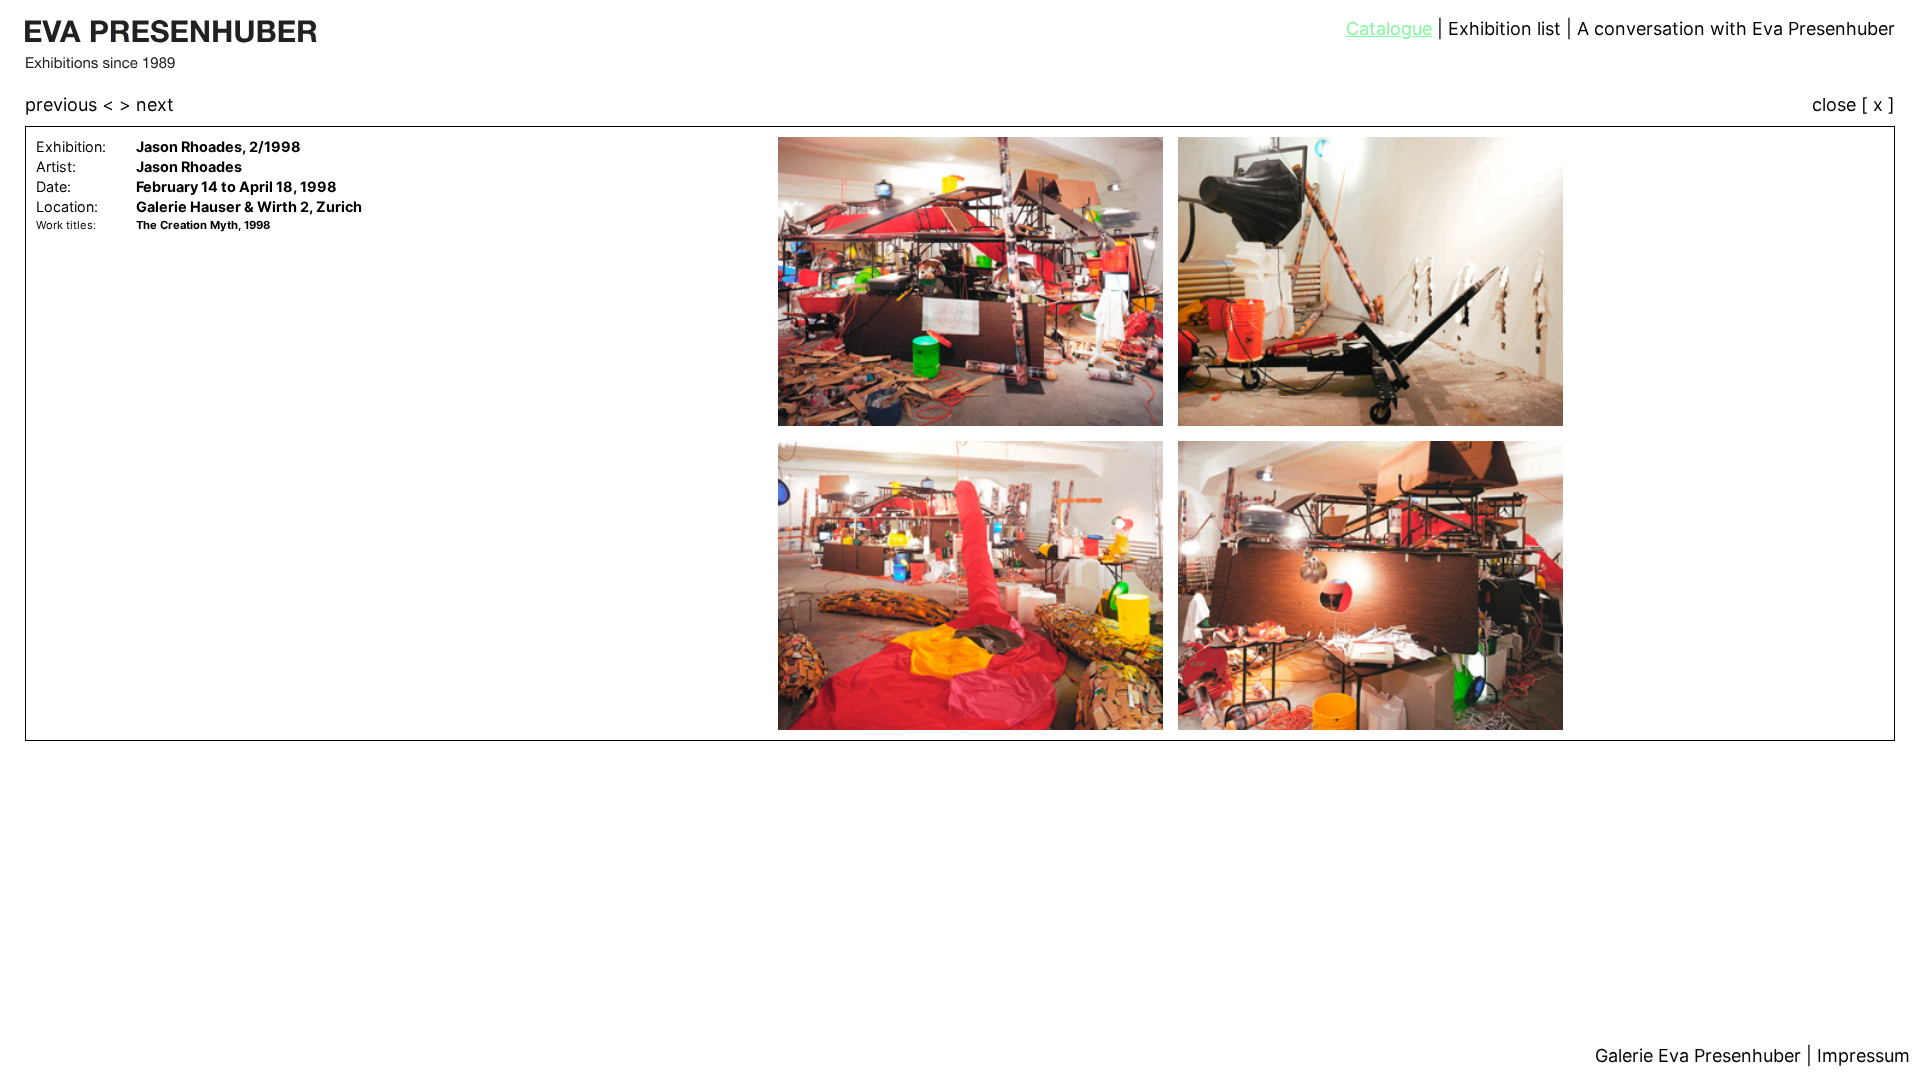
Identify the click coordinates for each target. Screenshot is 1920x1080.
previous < (72, 104)
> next (146, 104)
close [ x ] (1853, 105)
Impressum (1863, 1055)
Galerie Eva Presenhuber (1700, 1055)
